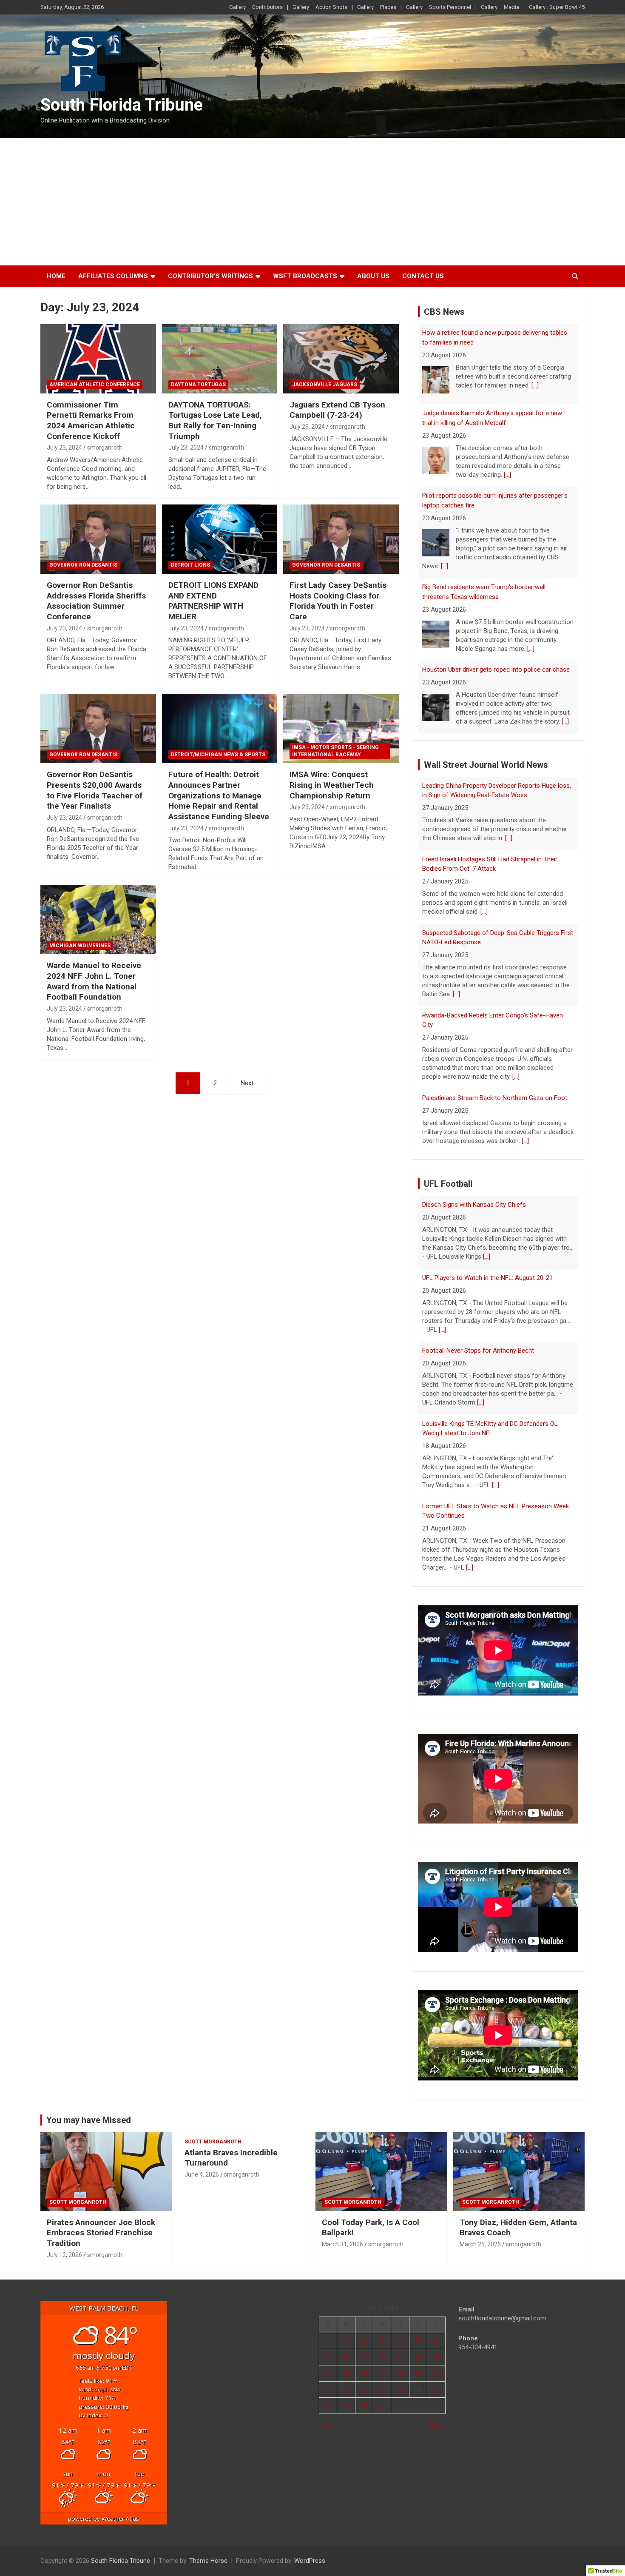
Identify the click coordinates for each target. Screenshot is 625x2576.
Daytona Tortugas (198, 385)
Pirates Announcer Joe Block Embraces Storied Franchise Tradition (101, 2233)
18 (400, 2373)
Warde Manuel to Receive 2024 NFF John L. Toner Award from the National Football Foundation (94, 981)
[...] (535, 372)
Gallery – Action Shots (320, 7)
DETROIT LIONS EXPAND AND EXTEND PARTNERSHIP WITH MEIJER (213, 601)
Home (56, 276)
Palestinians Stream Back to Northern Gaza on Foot (495, 1097)
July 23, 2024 (64, 447)
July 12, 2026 (64, 2255)
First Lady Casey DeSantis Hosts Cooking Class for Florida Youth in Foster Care (338, 601)
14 (328, 2373)
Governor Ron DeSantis (83, 565)
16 (364, 2373)
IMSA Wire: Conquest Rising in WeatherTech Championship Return (332, 785)
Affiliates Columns (113, 276)
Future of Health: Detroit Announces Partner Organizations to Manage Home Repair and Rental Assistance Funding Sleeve (219, 795)
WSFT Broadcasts (305, 276)
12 (418, 2357)
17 (382, 2373)
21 (328, 2389)
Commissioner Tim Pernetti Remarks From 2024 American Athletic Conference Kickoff (91, 420)
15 (346, 2373)
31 (382, 2405)
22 (346, 2389)
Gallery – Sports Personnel (439, 7)
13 (436, 2357)
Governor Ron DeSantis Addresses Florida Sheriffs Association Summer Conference (96, 601)
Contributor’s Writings (210, 276)
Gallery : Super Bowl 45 (557, 7)
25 (400, 2389)
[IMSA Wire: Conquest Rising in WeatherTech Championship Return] (341, 729)
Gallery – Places (377, 7)
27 (436, 2389)
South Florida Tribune (122, 105)
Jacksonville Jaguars (325, 385)
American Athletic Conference (95, 385)
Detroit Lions (190, 565)
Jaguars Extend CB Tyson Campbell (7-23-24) (337, 410)
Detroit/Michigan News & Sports (218, 755)
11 (400, 2357)
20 (436, 2373)
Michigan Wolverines (80, 946)
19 (418, 2373)
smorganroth (105, 447)
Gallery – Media (500, 7)
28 (328, 2405)
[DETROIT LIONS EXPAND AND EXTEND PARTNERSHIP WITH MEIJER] (220, 539)
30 (364, 2405)
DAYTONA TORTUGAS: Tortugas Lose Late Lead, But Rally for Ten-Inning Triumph (215, 420)
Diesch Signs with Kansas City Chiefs (474, 1205)
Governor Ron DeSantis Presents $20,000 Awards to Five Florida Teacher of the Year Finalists (95, 790)
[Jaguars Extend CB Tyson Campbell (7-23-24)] (341, 359)
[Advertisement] (312, 202)
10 (382, 2357)
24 (382, 2389)
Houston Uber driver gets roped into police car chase (496, 656)
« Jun (326, 2426)
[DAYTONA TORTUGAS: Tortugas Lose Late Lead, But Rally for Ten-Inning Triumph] (220, 359)
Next (247, 1083)
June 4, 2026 (202, 2174)
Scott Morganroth (78, 2202)
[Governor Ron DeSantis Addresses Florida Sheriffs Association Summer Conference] (98, 539)
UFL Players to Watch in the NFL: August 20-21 (487, 1277)
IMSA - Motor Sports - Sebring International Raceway (335, 751)
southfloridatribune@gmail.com (502, 2318)
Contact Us (423, 276)
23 (364, 2389)
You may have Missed (89, 2120)
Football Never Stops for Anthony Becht (478, 1351)
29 (346, 2405)
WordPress (310, 2561)
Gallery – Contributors (256, 7)
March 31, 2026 (342, 2244)
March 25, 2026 (480, 2244)
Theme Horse (208, 2561)
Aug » (438, 2426)
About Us (373, 276)
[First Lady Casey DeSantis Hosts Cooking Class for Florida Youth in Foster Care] (341, 539)
